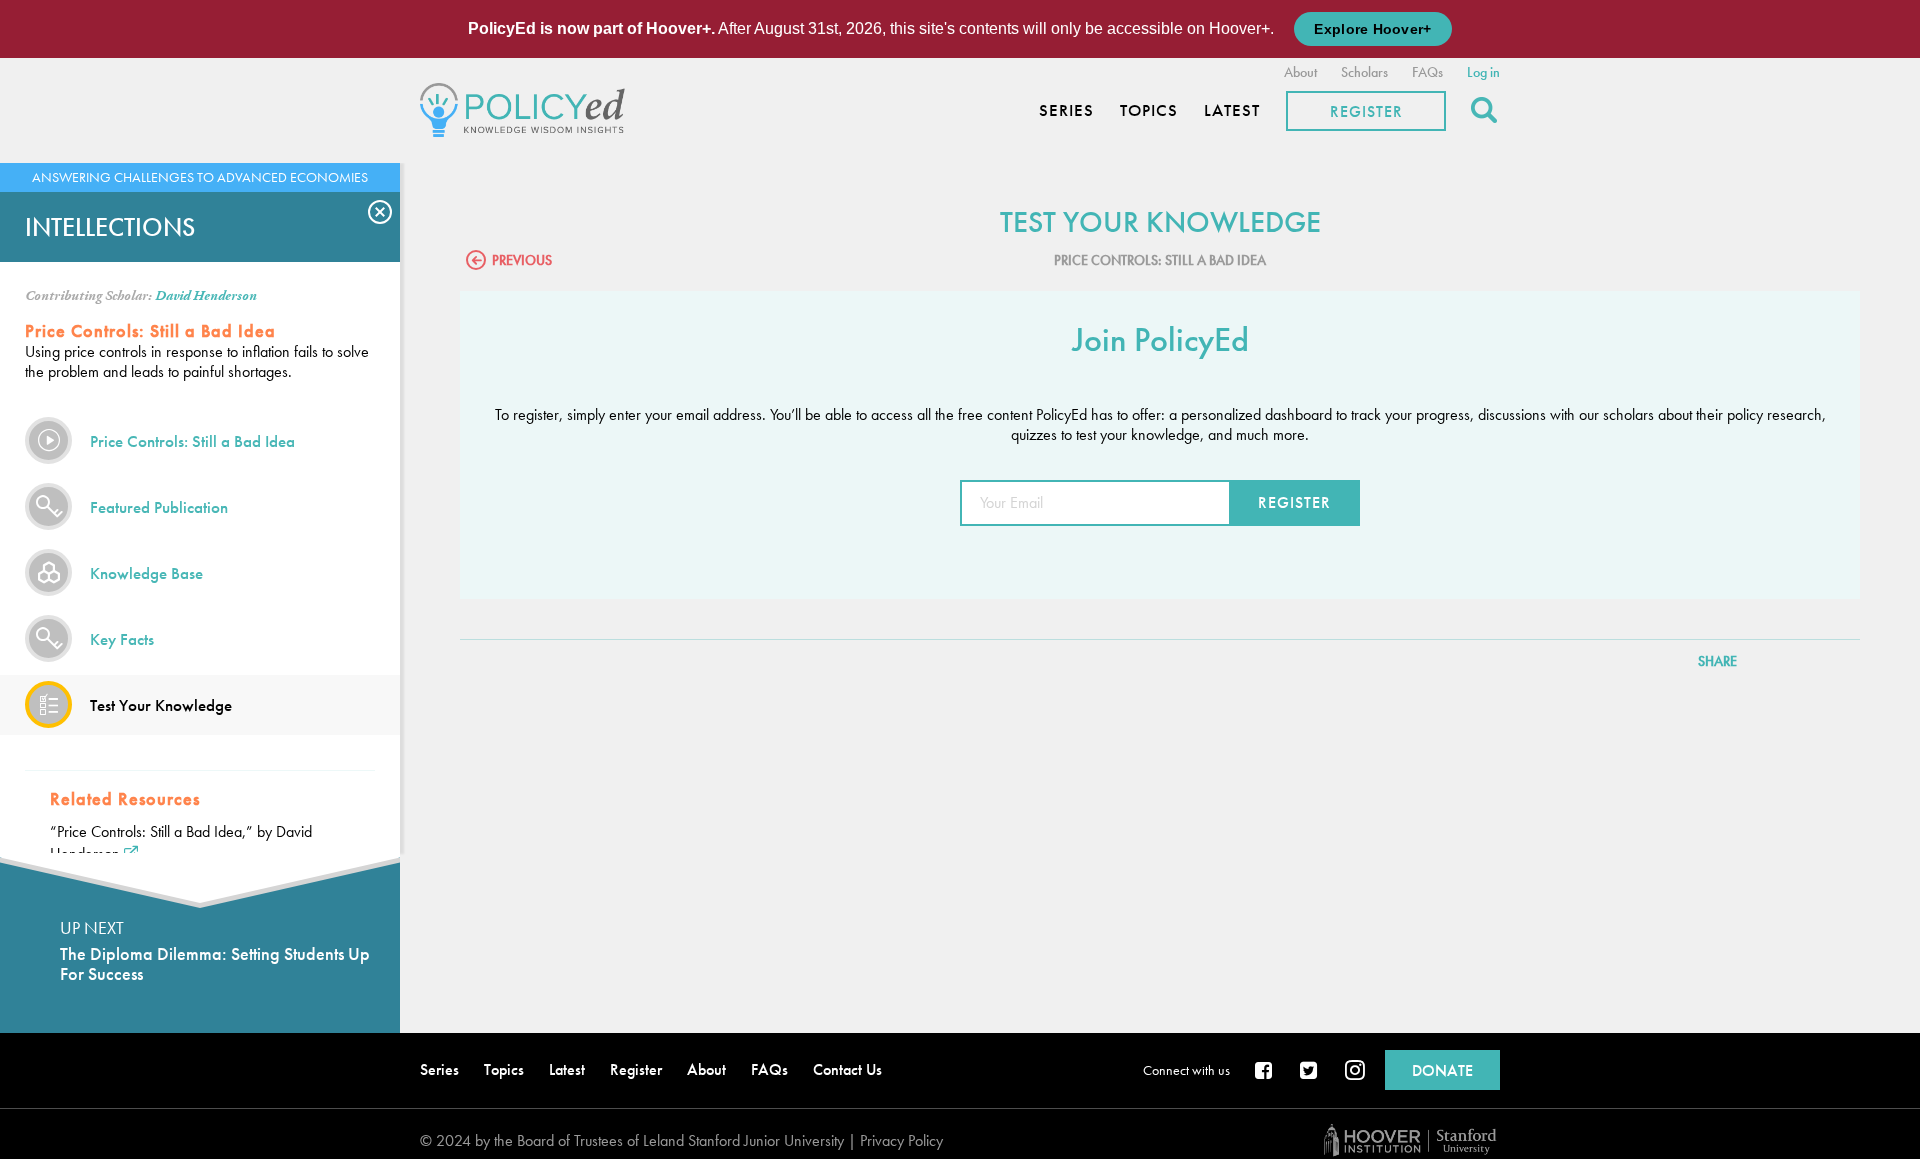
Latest (1232, 110)
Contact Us (847, 1069)
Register (1366, 111)
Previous (522, 260)
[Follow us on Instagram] (1355, 1072)
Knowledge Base (146, 573)
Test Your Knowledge (161, 705)
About (1300, 72)
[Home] (527, 107)
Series (1066, 110)
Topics (1149, 110)
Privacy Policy (901, 1140)
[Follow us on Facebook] (1265, 1072)
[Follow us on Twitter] (1310, 1072)
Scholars (1364, 72)
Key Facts (122, 639)
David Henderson (206, 296)
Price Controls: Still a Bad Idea (192, 441)
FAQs (1427, 72)
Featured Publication (159, 507)
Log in (1483, 72)
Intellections (110, 227)
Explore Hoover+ (1372, 29)
